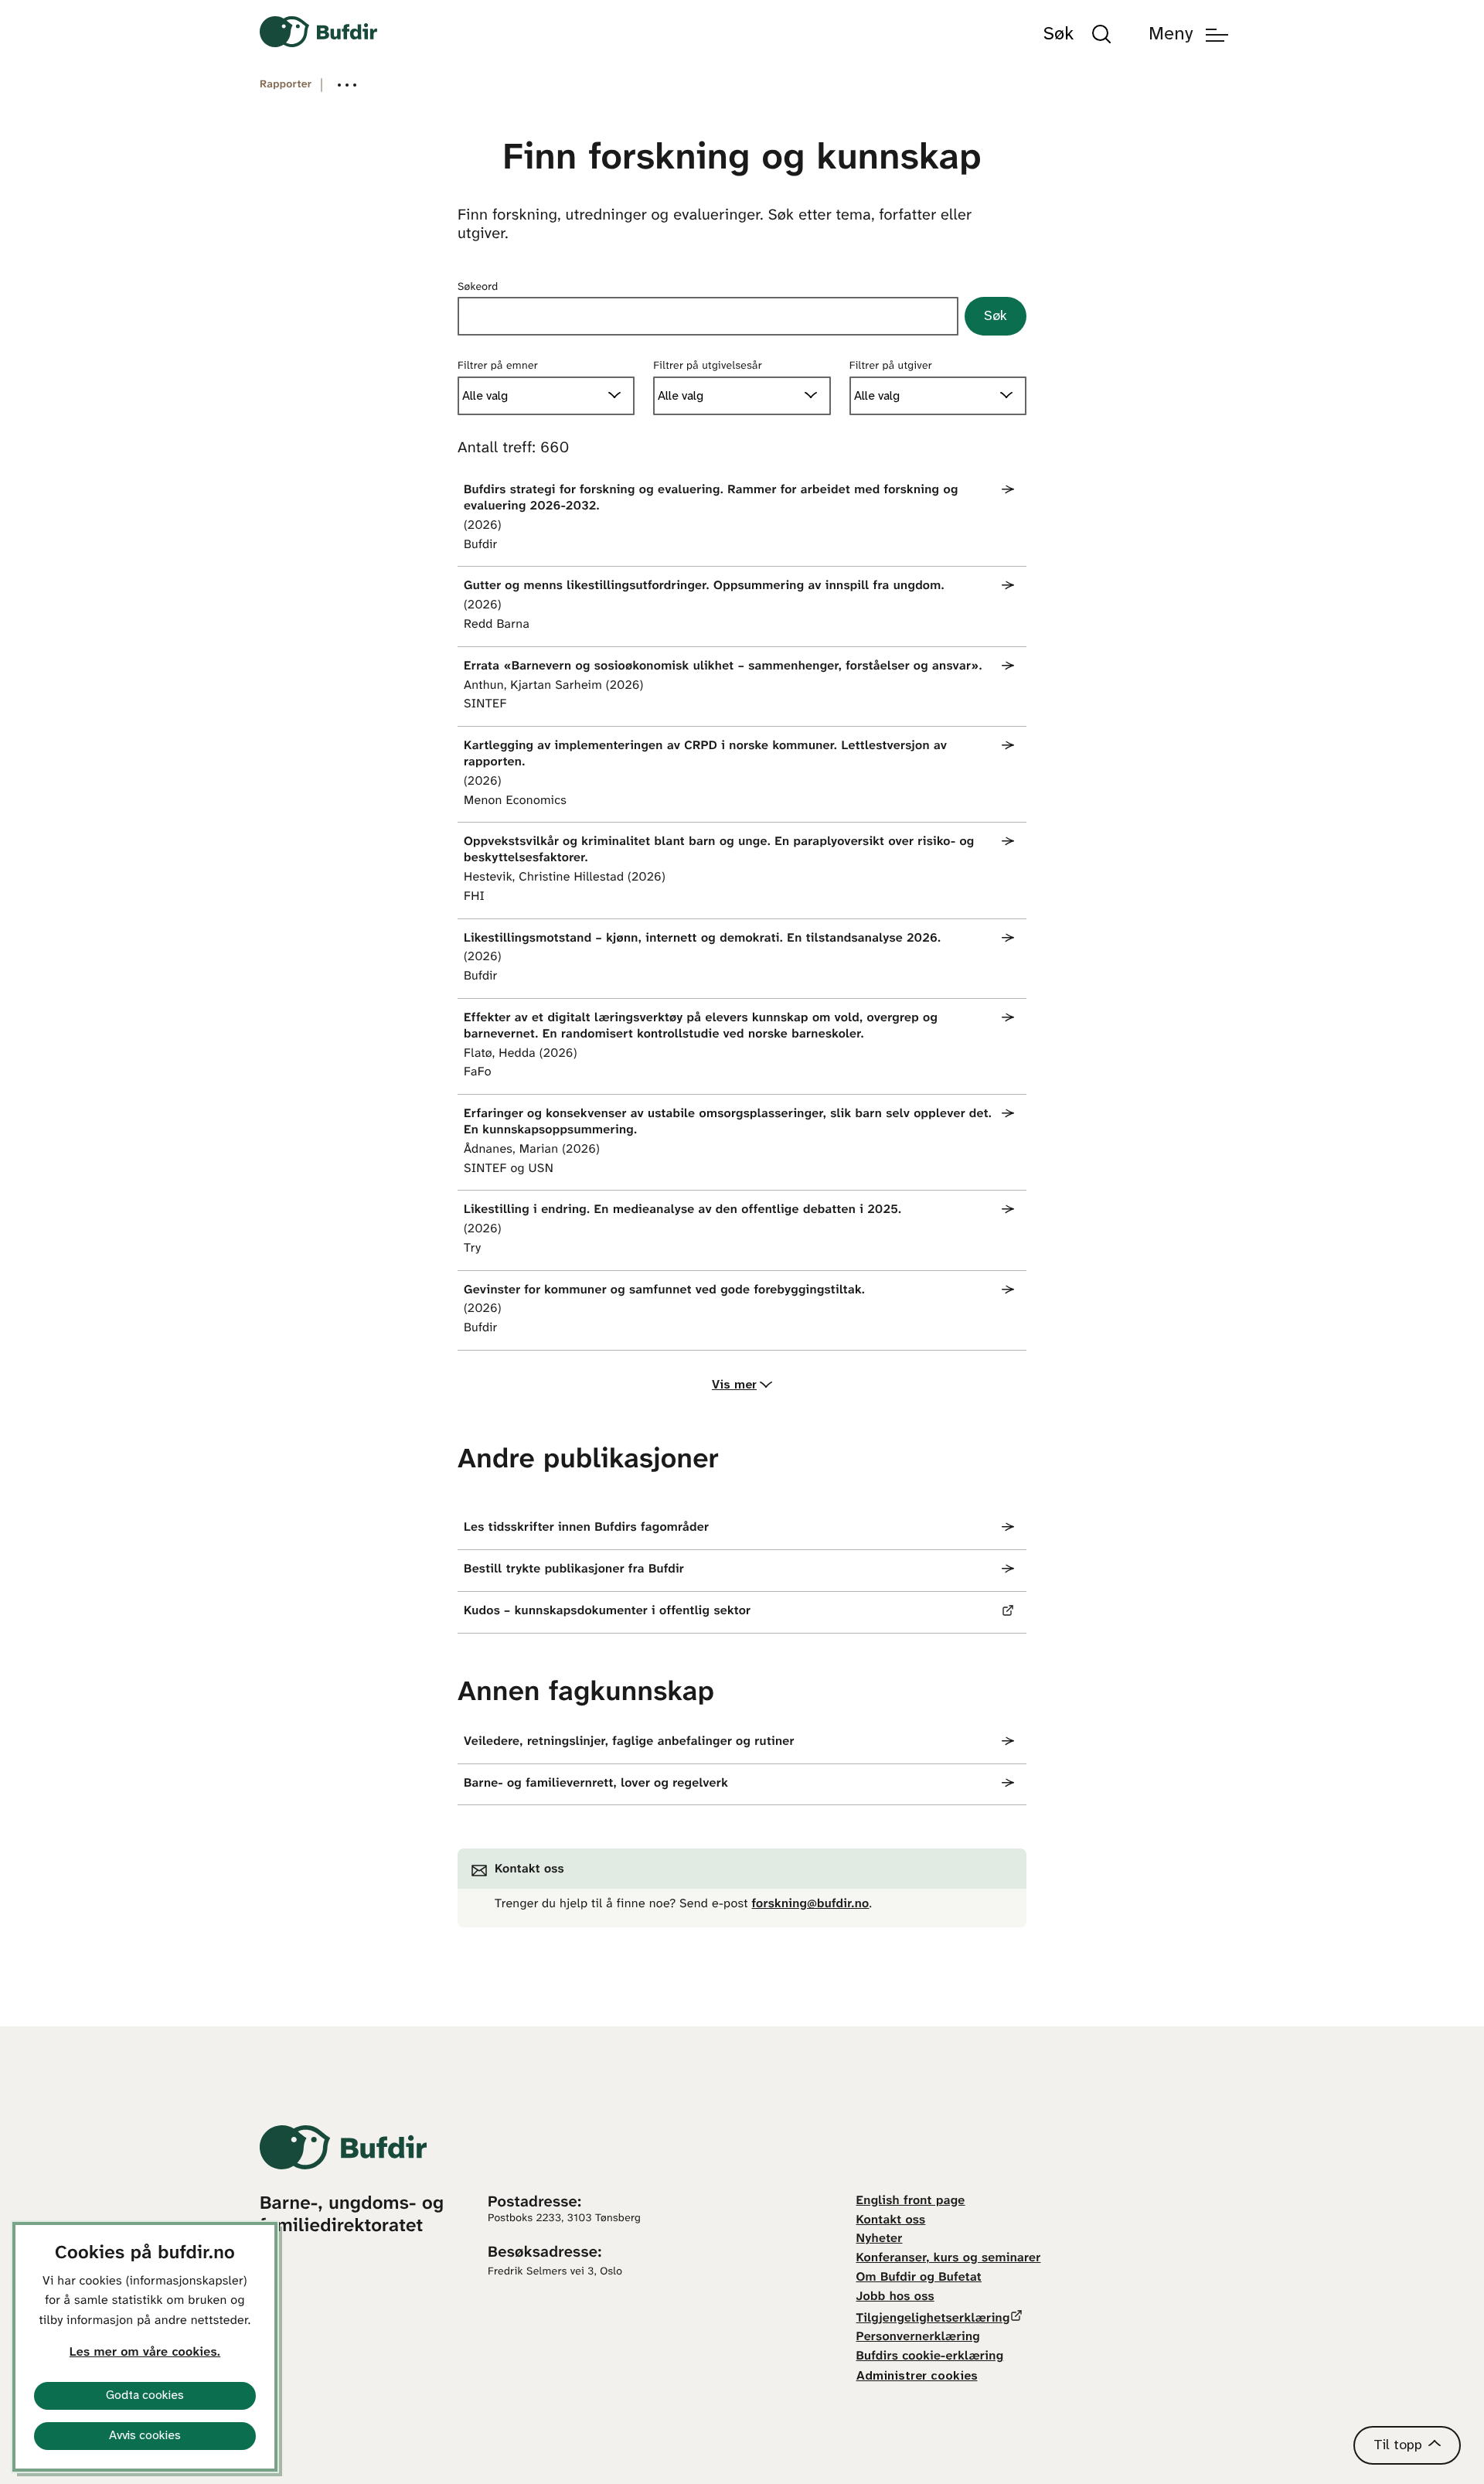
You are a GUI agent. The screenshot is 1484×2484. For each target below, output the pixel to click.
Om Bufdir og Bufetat (919, 2278)
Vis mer (734, 1385)
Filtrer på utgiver (891, 366)
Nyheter (880, 2239)
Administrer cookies (917, 2376)
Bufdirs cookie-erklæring (930, 2357)
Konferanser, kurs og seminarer (949, 2259)
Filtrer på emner (498, 366)
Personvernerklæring (918, 2337)
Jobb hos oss (895, 2297)
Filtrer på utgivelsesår (708, 366)
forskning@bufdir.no (811, 1905)
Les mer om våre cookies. (145, 2353)
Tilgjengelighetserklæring (933, 2319)
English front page (911, 2201)
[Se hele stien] (347, 85)
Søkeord (478, 287)
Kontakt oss (891, 2221)
